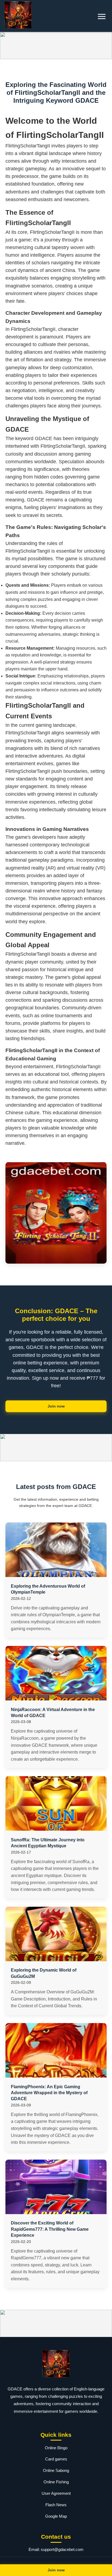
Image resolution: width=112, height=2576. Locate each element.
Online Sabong (56, 2470)
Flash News (56, 2505)
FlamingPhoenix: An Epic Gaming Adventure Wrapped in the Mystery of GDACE (49, 2093)
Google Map (56, 2516)
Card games (56, 2459)
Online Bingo (56, 2448)
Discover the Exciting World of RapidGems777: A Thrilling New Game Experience (50, 2229)
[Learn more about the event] (56, 46)
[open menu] (102, 16)
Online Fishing (56, 2482)
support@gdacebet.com (62, 2549)
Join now (56, 1406)
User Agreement (56, 2493)
